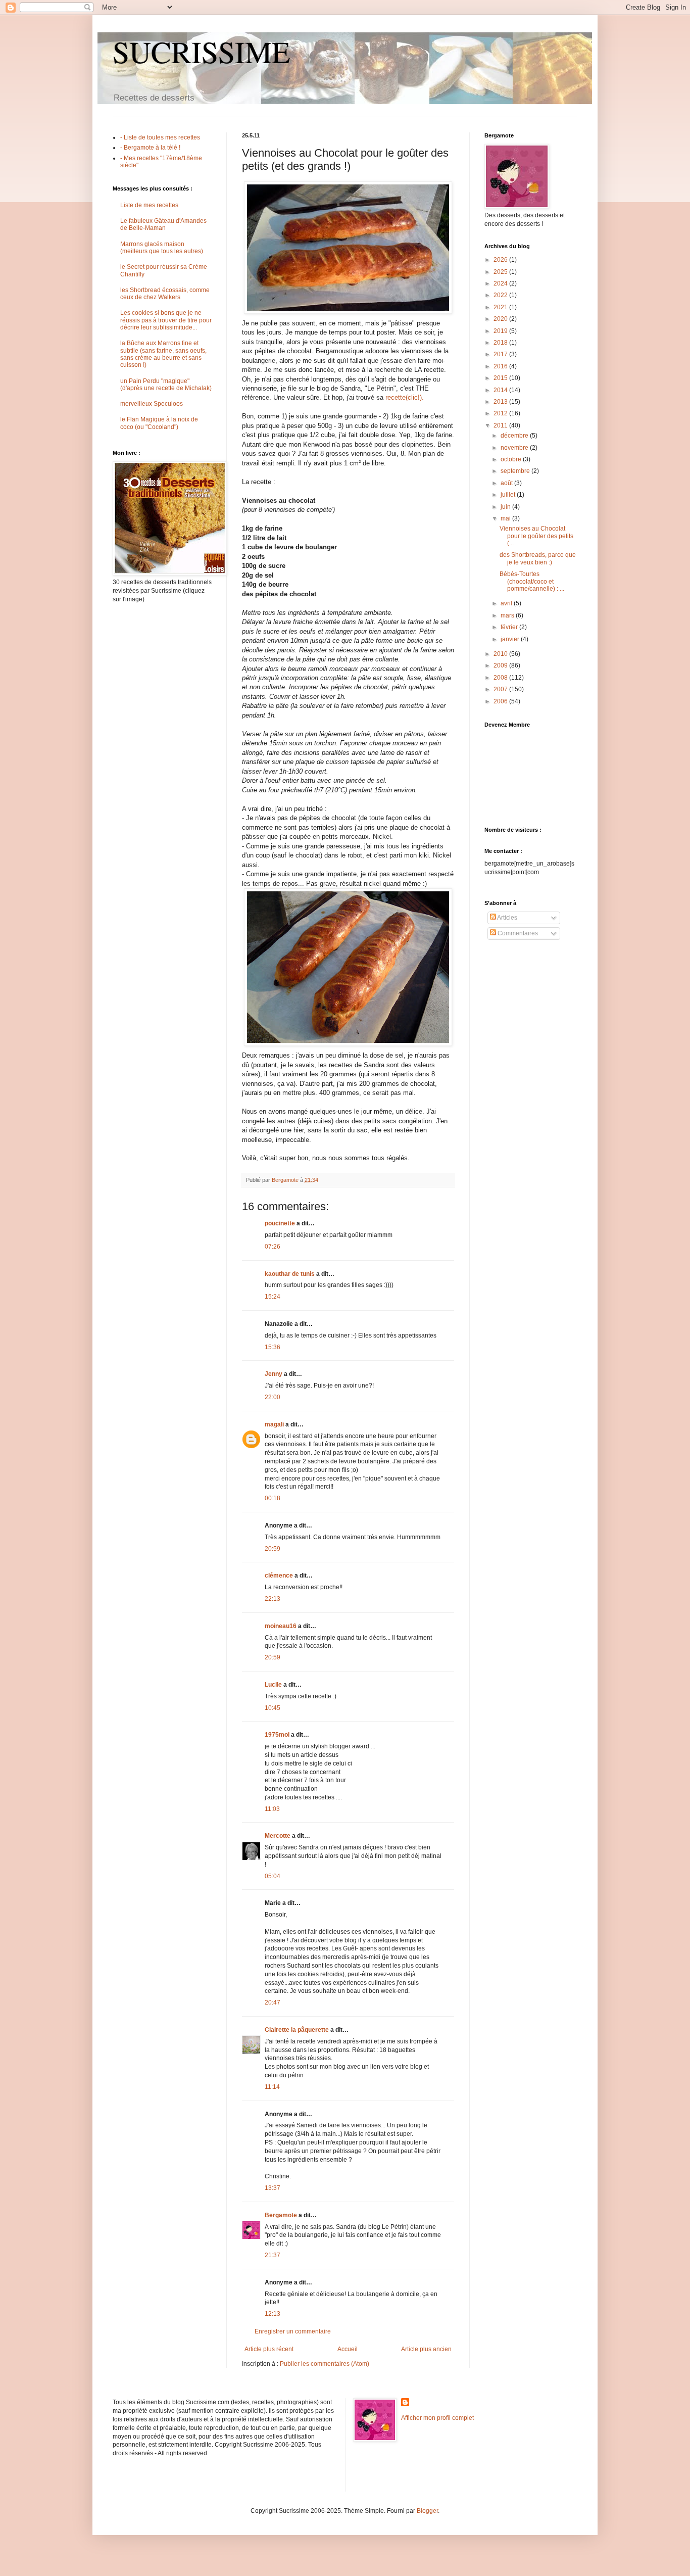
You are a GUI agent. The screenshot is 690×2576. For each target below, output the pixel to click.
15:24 (273, 1297)
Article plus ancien (426, 2349)
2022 (501, 295)
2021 (501, 307)
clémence (279, 1576)
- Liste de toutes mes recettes (160, 137)
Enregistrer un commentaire (293, 2331)
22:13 (273, 1599)
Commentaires (517, 933)
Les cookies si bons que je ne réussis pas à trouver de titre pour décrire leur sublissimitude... (166, 320)
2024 (501, 283)
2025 (501, 272)
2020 (501, 319)
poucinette (280, 1223)
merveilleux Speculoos (152, 404)
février (510, 627)
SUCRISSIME (202, 52)
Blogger (427, 2511)
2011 (501, 425)
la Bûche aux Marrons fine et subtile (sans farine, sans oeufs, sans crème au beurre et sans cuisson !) (163, 354)
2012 (501, 413)
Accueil (348, 2349)
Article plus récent (269, 2349)
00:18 (273, 1498)
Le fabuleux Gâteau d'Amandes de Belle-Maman (163, 224)
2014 (501, 390)
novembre (515, 448)
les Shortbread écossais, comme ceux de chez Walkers (165, 294)
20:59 (273, 1549)
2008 (501, 678)
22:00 (273, 1397)
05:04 (273, 1876)
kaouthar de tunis (290, 1274)
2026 (501, 260)
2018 (501, 343)
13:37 (273, 2188)
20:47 (273, 2002)
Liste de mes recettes (149, 205)
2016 (501, 366)
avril (507, 603)
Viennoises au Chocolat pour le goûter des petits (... (536, 536)
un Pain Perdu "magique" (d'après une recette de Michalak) (166, 385)
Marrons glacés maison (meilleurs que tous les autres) (162, 248)
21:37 (273, 2255)
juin (506, 507)
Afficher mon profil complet (437, 2418)
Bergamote (281, 2215)
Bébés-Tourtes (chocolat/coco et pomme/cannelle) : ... (532, 581)
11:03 (272, 1809)
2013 (501, 402)
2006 (501, 701)
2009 (501, 665)
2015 (501, 378)
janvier (511, 639)
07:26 (273, 1247)
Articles (507, 918)
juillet (509, 495)
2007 (501, 689)
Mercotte (278, 1836)
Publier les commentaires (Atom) (325, 2364)
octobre (512, 459)
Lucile (273, 1685)
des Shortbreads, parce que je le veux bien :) (538, 558)
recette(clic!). (405, 397)
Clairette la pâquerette (297, 2030)
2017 (501, 354)
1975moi (277, 1735)
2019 (501, 331)
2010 (501, 654)
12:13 (273, 2314)
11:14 (272, 2087)
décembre (515, 436)
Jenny (274, 1374)
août (507, 483)
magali (274, 1424)
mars (508, 615)
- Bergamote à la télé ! (150, 148)
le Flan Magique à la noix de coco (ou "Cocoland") (159, 423)
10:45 (273, 1708)
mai (506, 518)
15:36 (273, 1347)
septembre (516, 471)
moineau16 (281, 1626)
